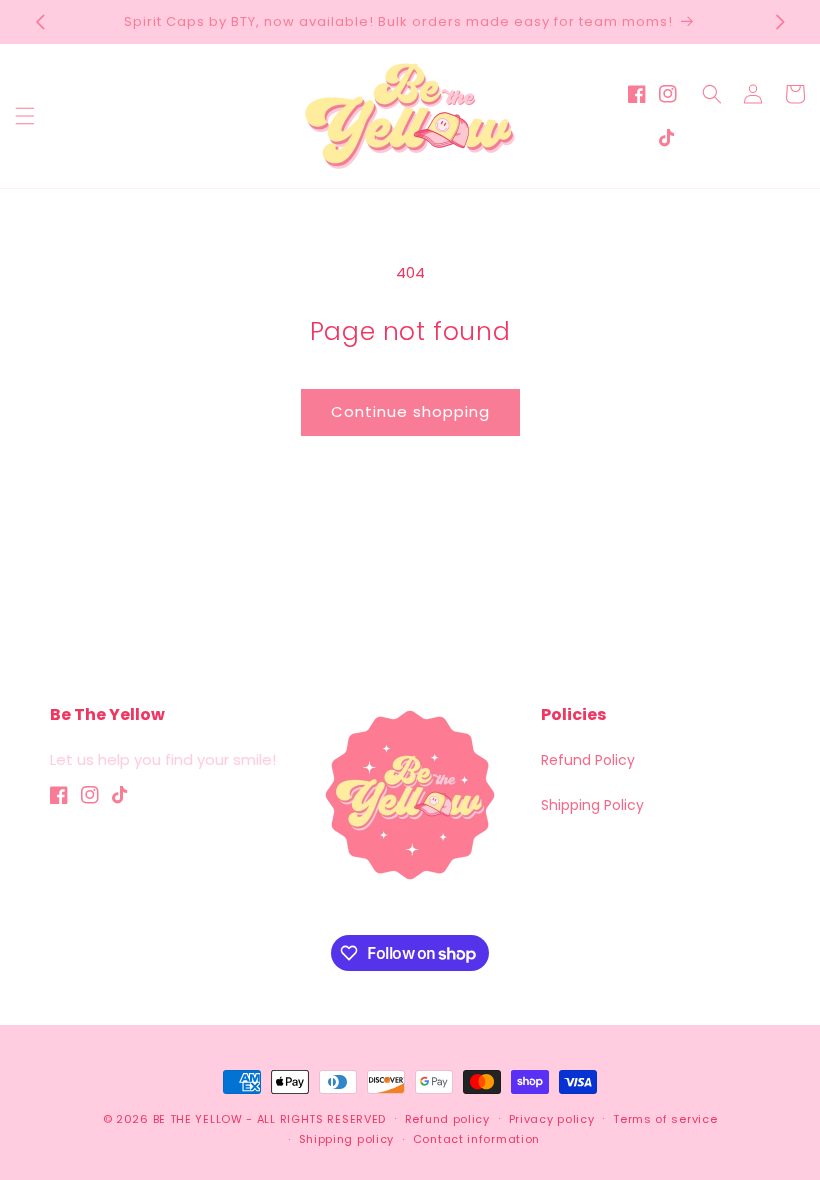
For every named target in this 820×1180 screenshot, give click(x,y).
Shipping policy (347, 1139)
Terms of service (665, 1119)
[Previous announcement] (40, 22)
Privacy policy (552, 1119)
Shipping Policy (592, 805)
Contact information (476, 1139)
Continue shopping (410, 411)
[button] (25, 116)
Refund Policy (588, 760)
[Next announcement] (780, 22)
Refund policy (447, 1119)
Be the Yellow (198, 1119)
